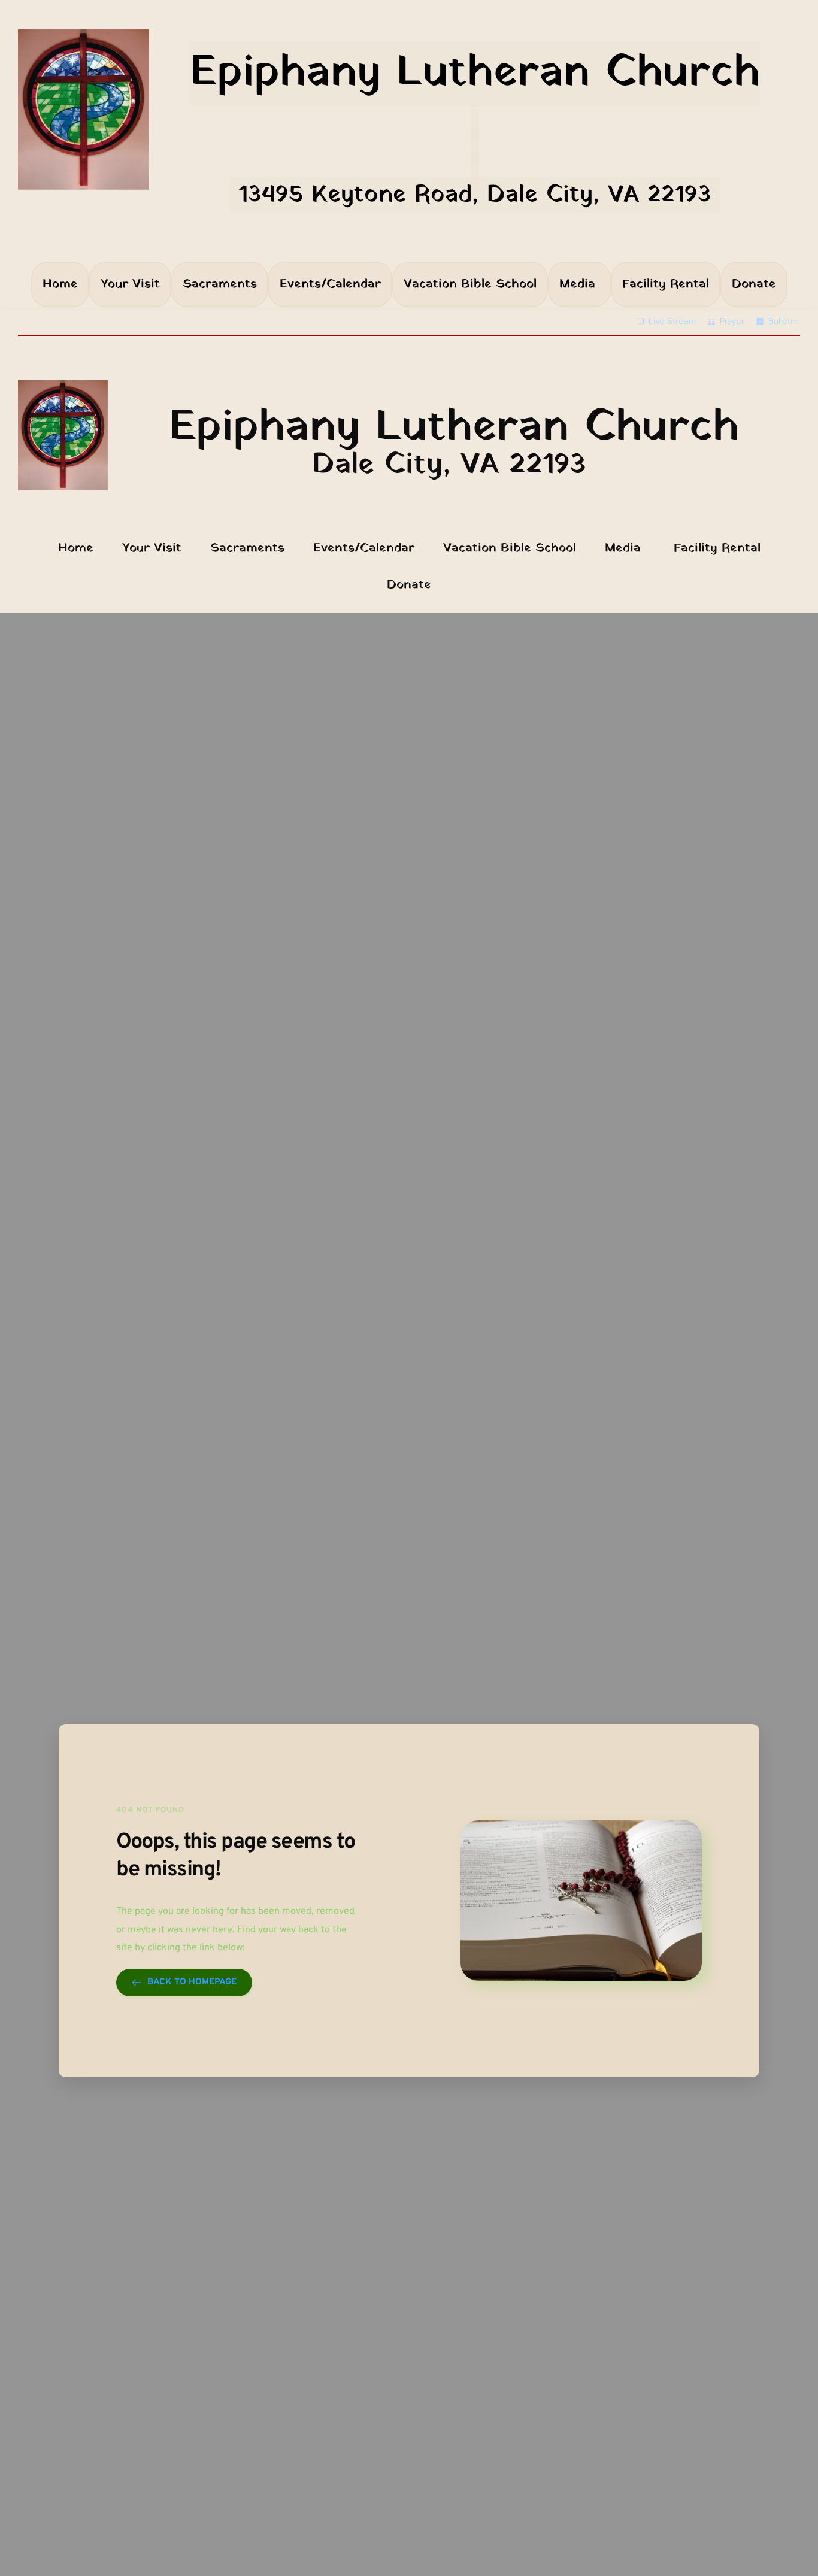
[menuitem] (60, 284)
